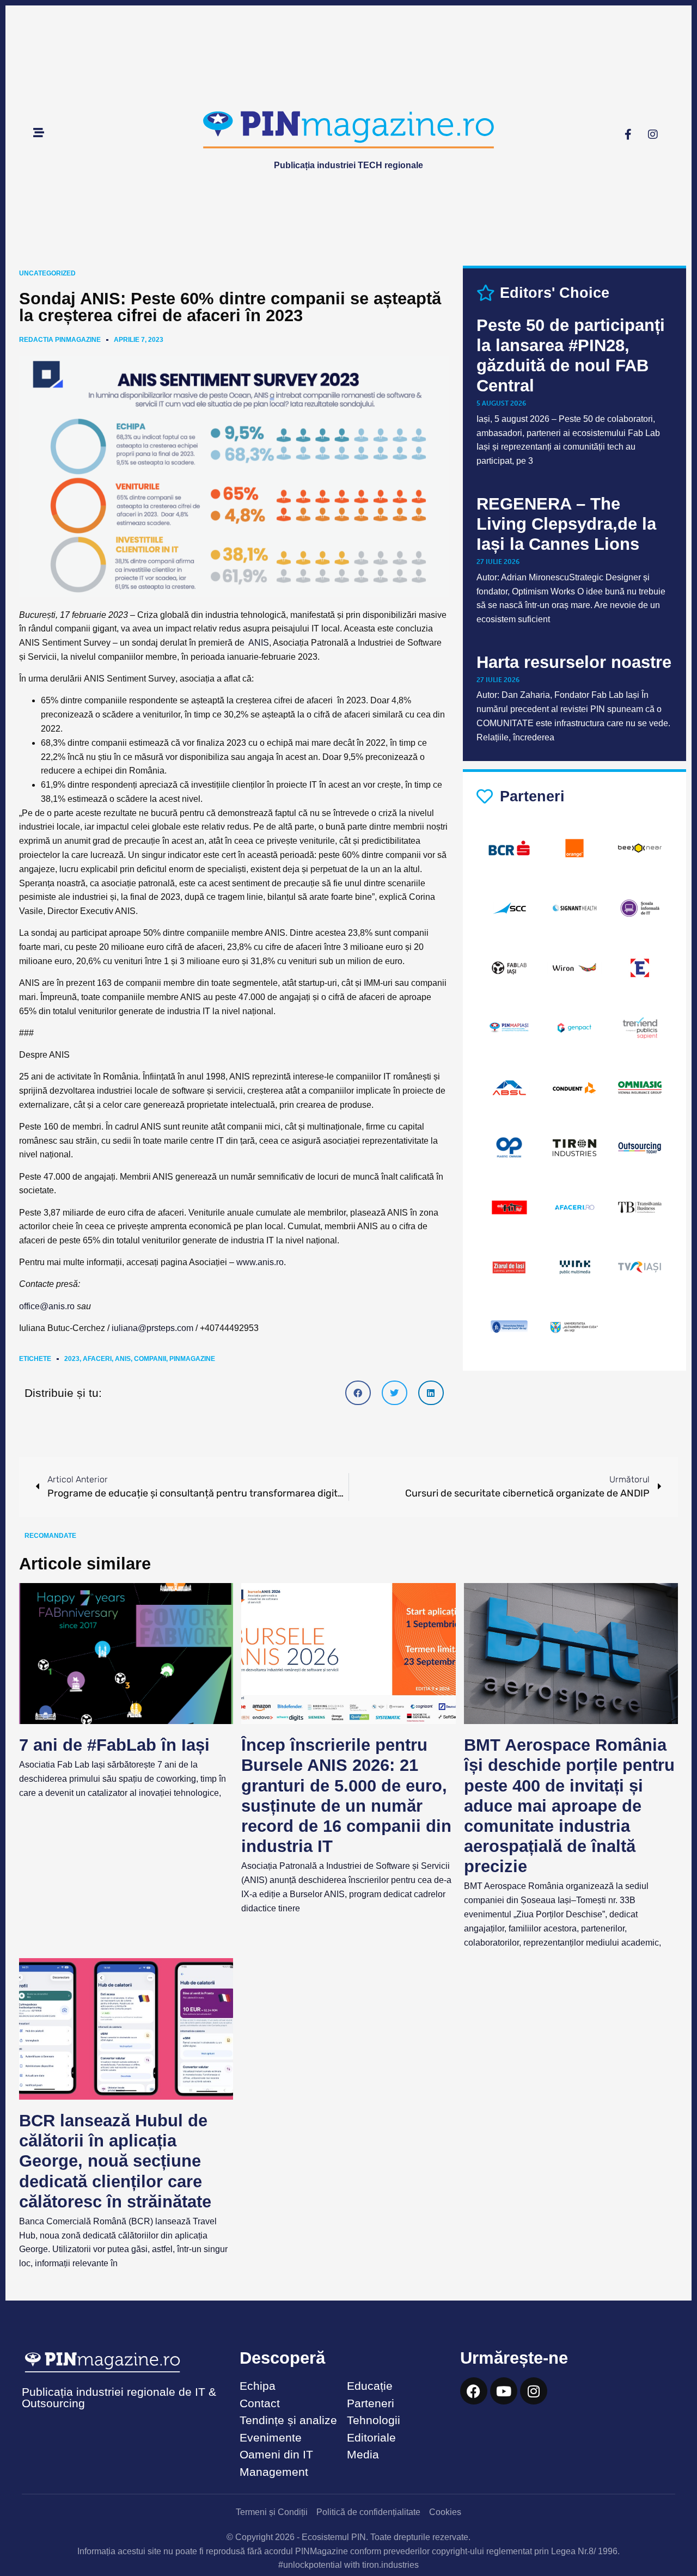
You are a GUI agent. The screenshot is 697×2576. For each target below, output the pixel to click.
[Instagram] (653, 134)
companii (150, 1359)
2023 (72, 1359)
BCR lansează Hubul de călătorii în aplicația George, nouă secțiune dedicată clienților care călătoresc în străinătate (115, 2161)
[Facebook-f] (628, 134)
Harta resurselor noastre (574, 662)
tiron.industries (390, 2565)
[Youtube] (504, 2391)
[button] (358, 1393)
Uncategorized (47, 273)
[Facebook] (474, 2391)
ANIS (259, 643)
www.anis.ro (260, 1262)
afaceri (97, 1359)
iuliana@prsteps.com (152, 1328)
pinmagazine (192, 1359)
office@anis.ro (47, 1306)
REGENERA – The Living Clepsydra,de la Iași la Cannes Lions (566, 524)
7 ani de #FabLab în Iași (114, 1745)
